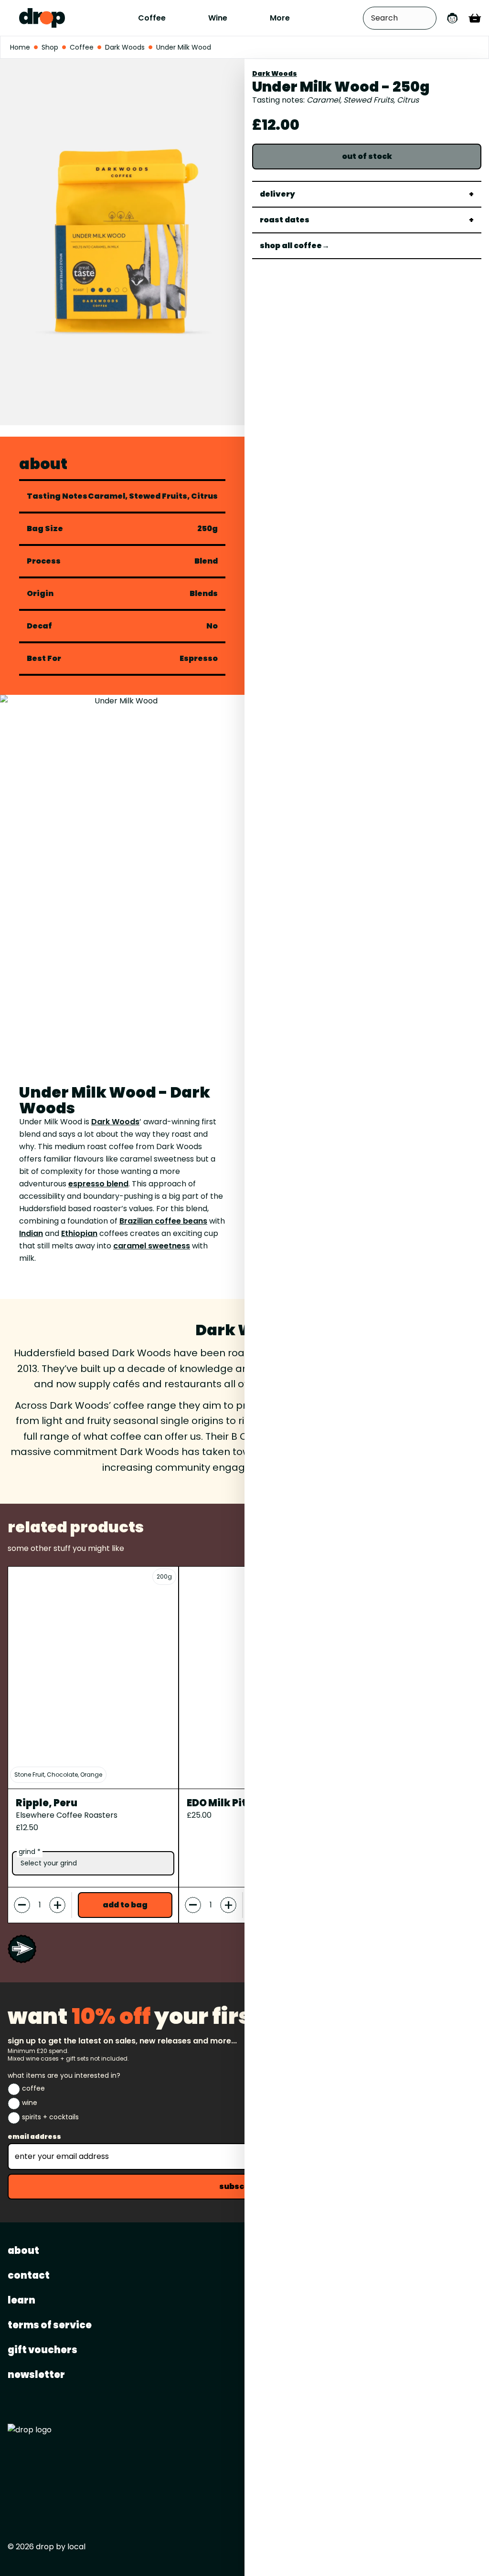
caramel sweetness (152, 1246)
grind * (30, 1852)
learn (21, 2300)
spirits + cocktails (50, 2117)
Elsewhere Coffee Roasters (67, 1815)
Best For (44, 659)
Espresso (199, 658)
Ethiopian (79, 1233)
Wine (218, 18)
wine (30, 2103)
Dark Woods (275, 73)
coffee (33, 2088)
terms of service (50, 2325)
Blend (206, 561)
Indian (31, 1233)
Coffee (152, 18)
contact (29, 2275)
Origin (40, 594)
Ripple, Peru (47, 1803)
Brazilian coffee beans (163, 1221)
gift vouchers (43, 2350)
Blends (204, 594)
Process (44, 561)
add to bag (125, 1905)
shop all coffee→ (295, 246)
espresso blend (98, 1184)
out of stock (367, 156)
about (23, 2251)
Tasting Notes (57, 496)
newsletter (36, 2375)
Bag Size (45, 529)
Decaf (39, 626)
